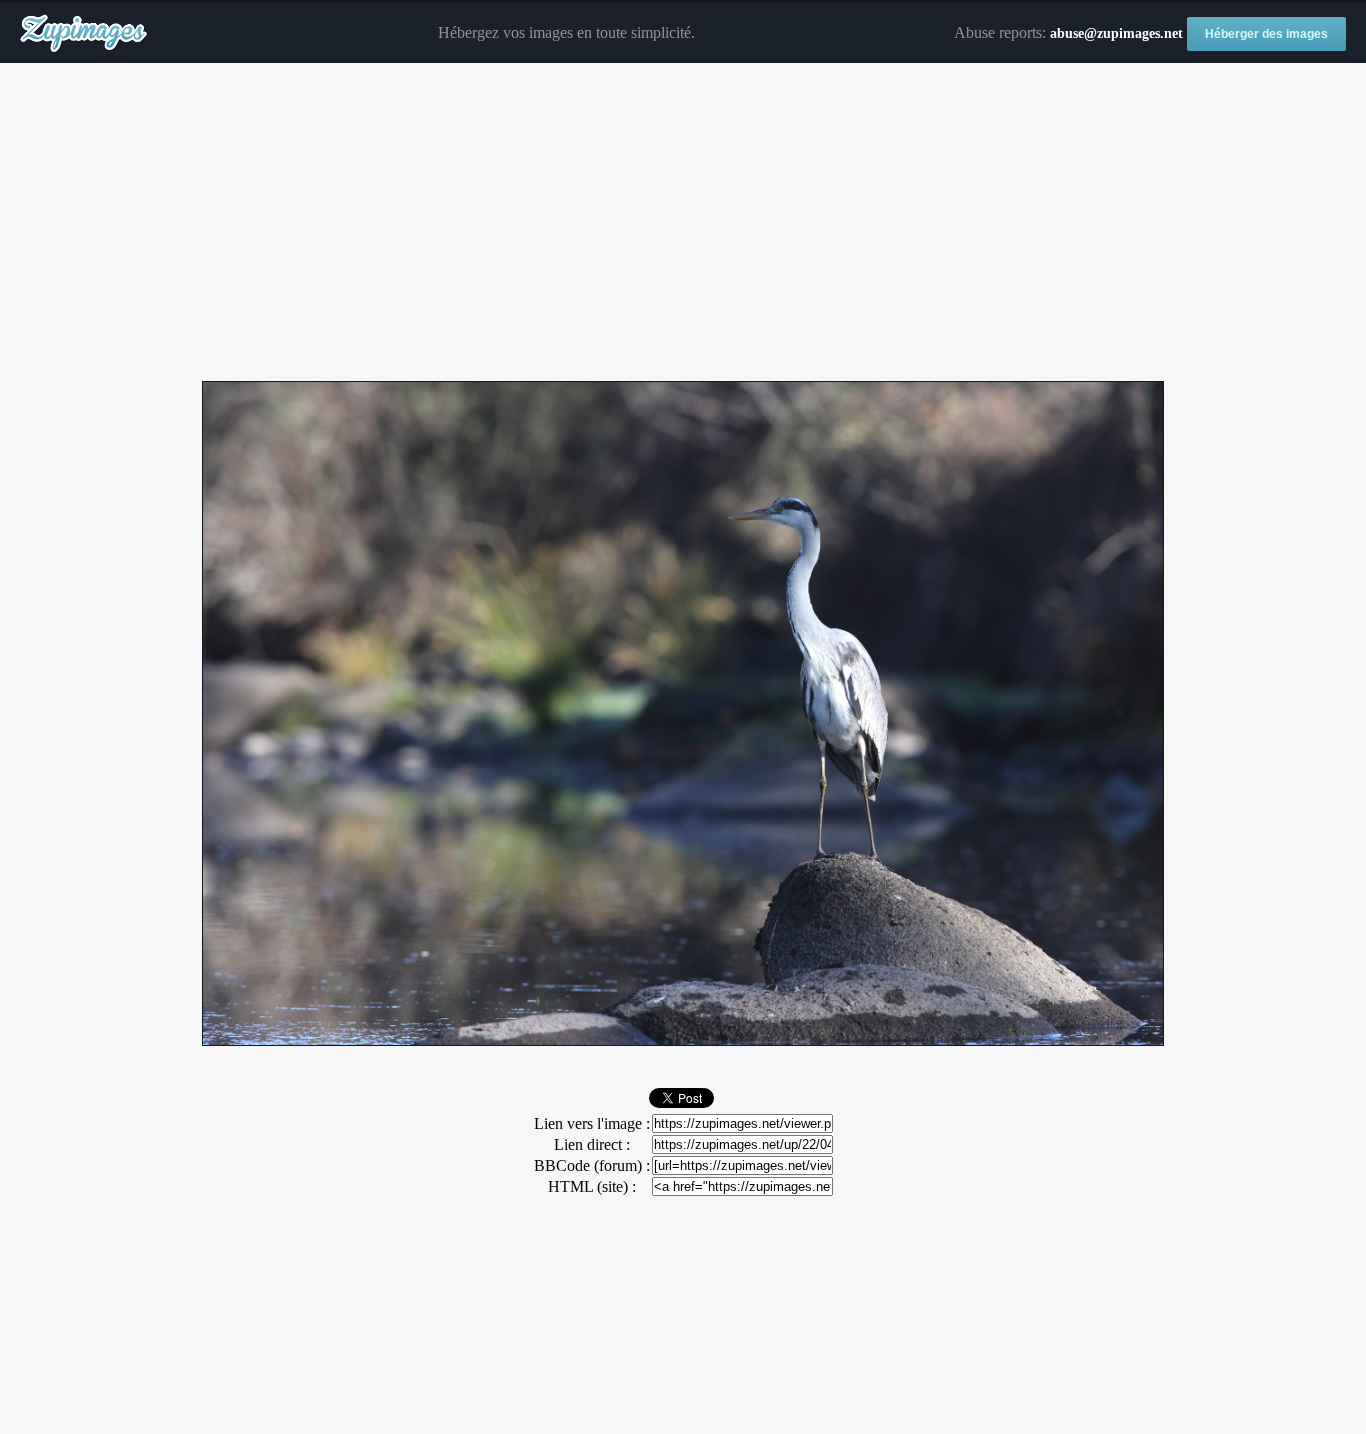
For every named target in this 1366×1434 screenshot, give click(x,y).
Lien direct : (592, 1144)
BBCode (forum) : (592, 1165)
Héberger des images (1266, 34)
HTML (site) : (592, 1186)
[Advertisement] (683, 223)
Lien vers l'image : (592, 1123)
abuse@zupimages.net (1116, 33)
